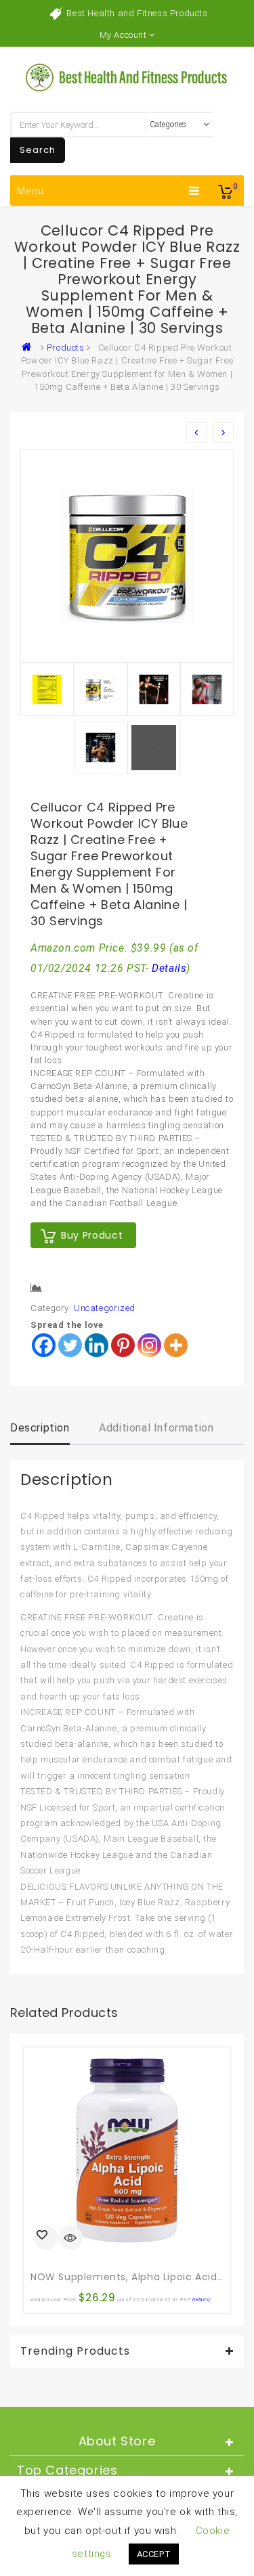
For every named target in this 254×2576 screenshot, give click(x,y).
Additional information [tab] (156, 1428)
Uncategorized (105, 1308)
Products (66, 348)
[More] (176, 1345)
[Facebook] (44, 1345)
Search (38, 150)
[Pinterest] (123, 1345)
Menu (30, 191)
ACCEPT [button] (154, 2554)
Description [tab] (40, 1428)
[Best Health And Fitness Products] (30, 348)
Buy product (92, 1235)
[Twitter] (70, 1345)
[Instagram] (149, 1345)
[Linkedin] (97, 1345)
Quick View (70, 2239)
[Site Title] (127, 77)
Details (169, 969)
